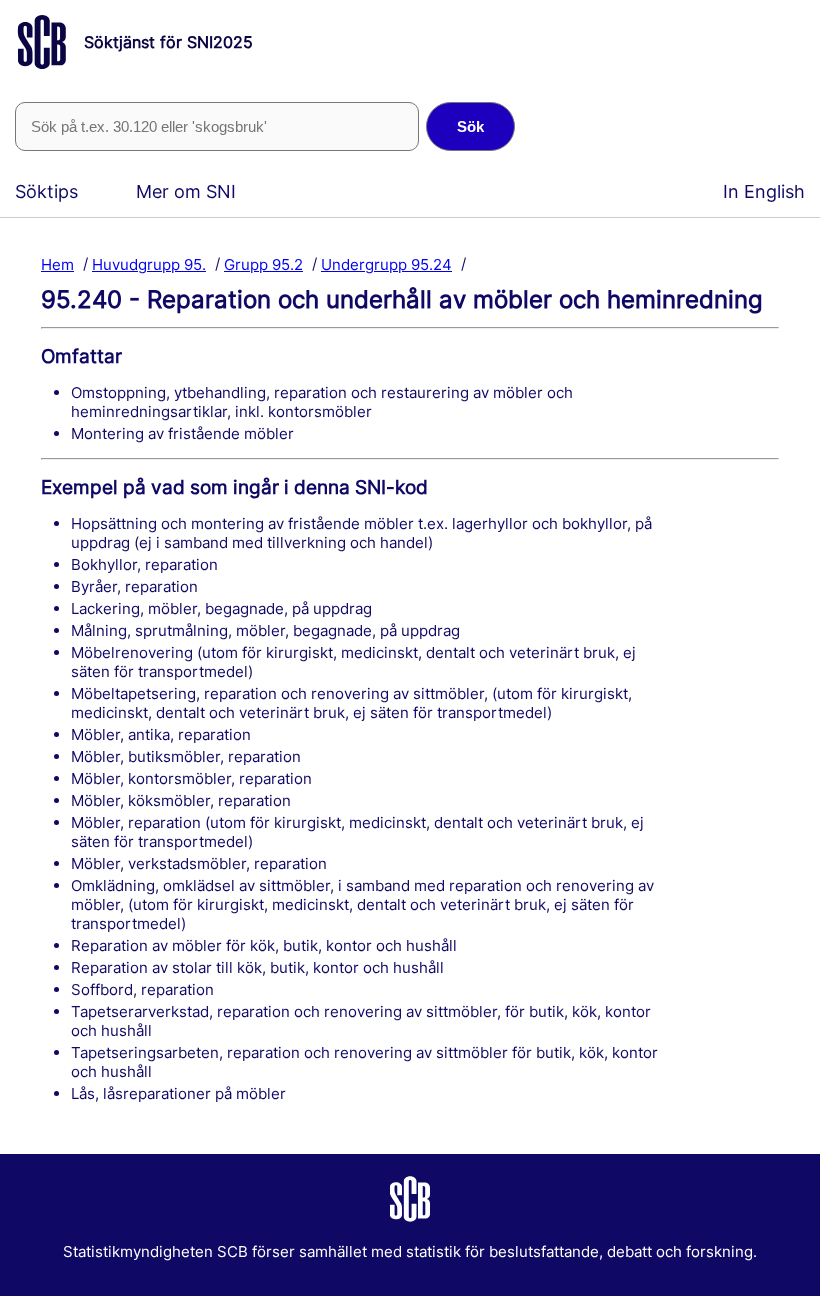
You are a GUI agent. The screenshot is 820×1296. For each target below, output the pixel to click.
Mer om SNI (186, 191)
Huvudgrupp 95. (149, 263)
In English (764, 191)
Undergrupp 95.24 (386, 263)
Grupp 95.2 (263, 263)
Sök (470, 126)
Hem (57, 263)
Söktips (46, 191)
